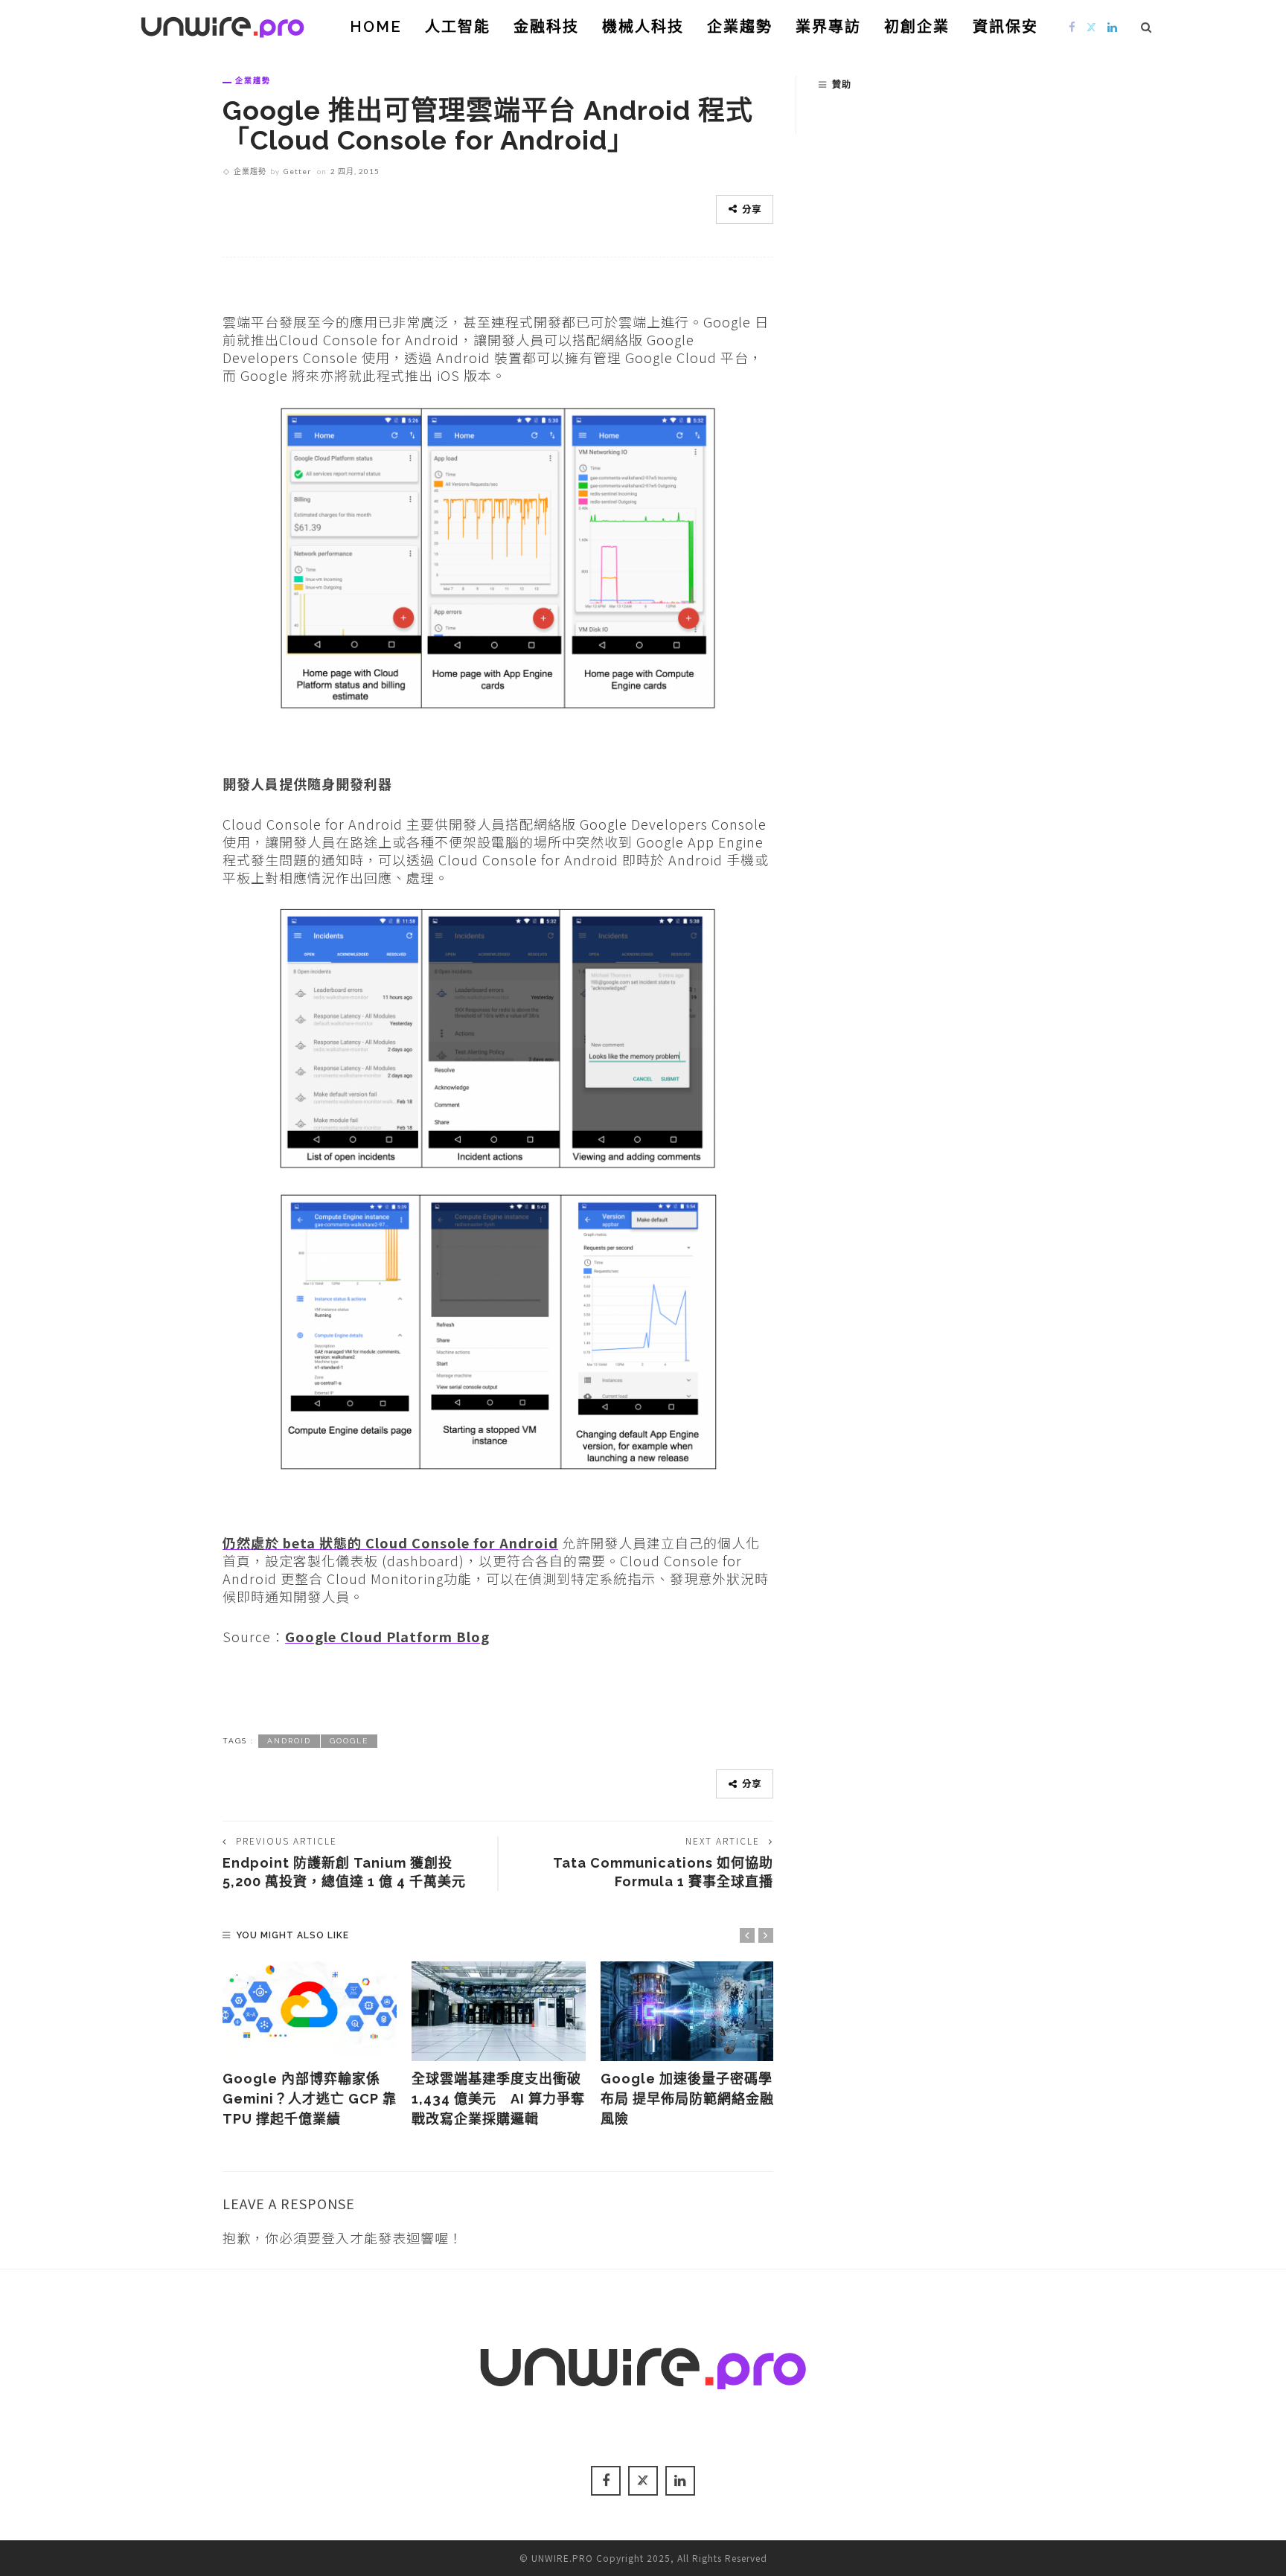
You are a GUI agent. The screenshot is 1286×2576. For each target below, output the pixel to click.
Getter (297, 171)
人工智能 (458, 27)
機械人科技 (643, 27)
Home (376, 27)
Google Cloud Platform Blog (387, 1636)
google (349, 1741)
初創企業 (917, 27)
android (289, 1741)
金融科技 (546, 27)
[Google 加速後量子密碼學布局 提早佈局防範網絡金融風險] (688, 2011)
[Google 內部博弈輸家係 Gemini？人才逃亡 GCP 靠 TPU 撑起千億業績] (310, 2011)
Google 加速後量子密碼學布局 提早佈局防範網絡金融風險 (687, 2099)
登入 (336, 2237)
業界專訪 (828, 27)
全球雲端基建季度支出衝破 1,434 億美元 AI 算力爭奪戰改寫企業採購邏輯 (498, 2099)
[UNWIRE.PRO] (223, 25)
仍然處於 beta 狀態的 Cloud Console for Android (390, 1542)
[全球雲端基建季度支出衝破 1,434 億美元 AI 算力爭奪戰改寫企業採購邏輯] (499, 2011)
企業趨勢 (740, 27)
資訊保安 (1005, 27)
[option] (310, 2045)
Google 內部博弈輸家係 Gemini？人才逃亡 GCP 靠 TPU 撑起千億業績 (310, 2099)
